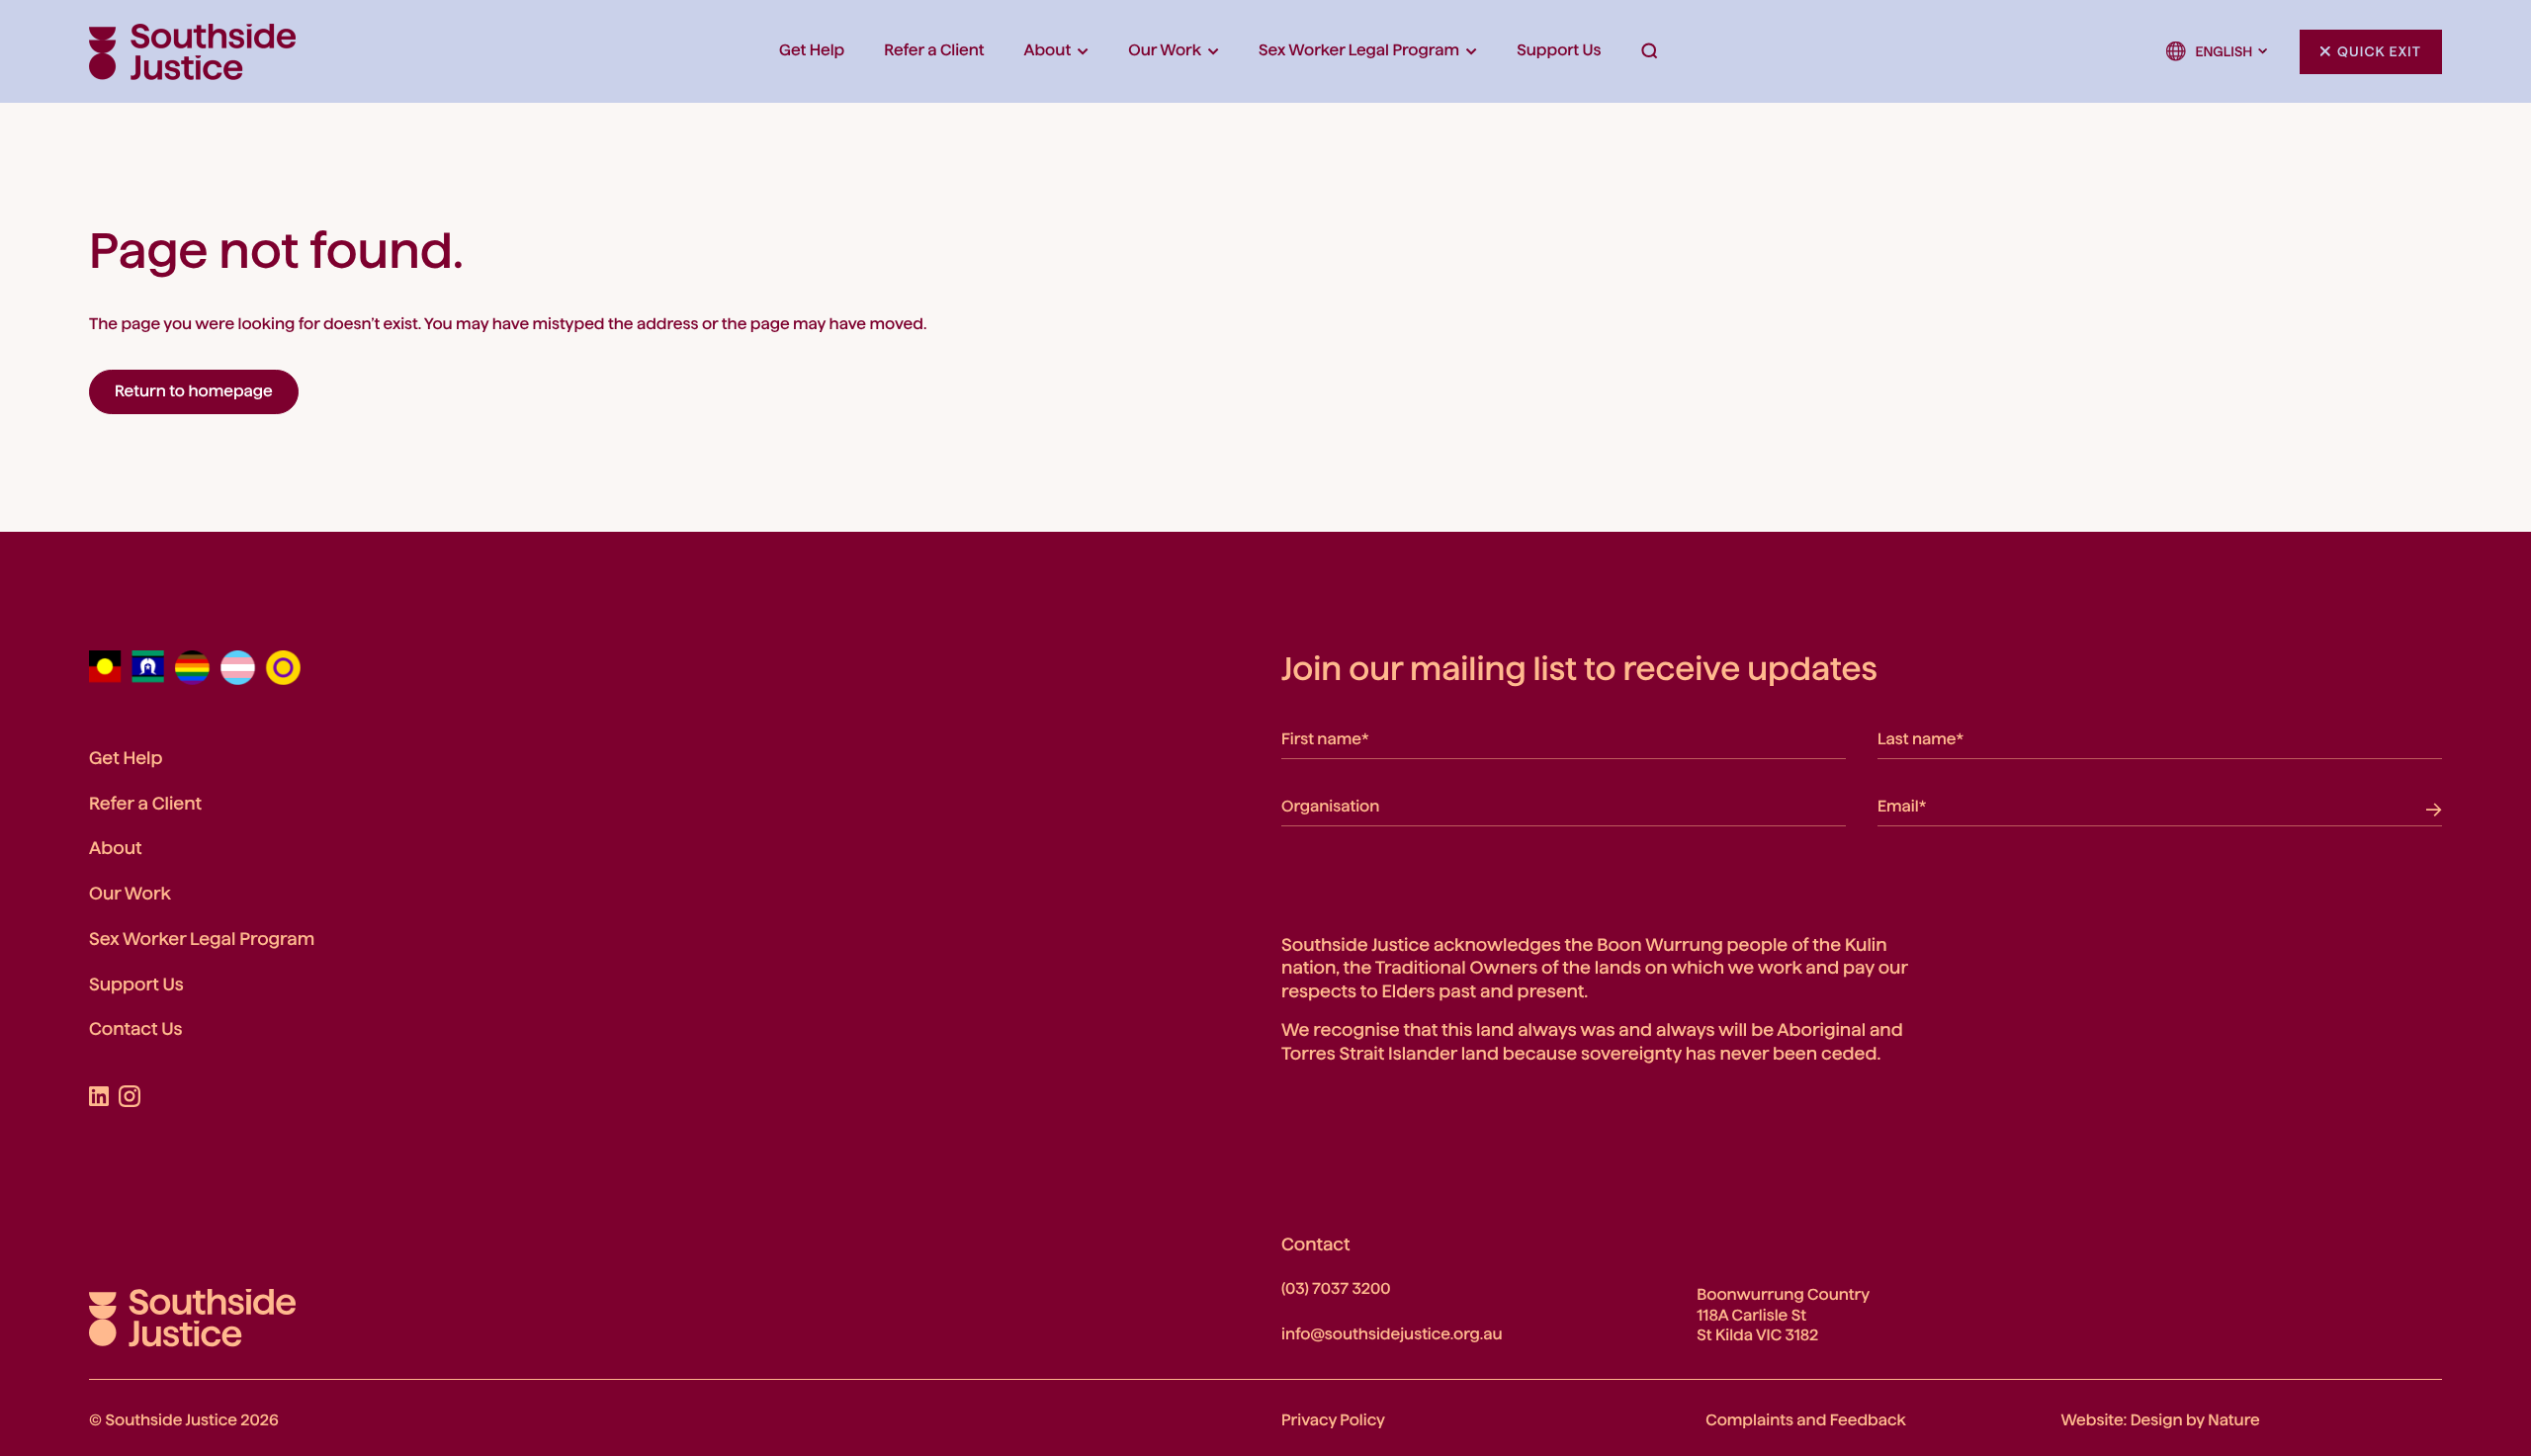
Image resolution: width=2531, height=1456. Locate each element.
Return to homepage (194, 392)
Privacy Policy (1333, 1421)
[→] (2428, 805)
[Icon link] (1650, 51)
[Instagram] (130, 1096)
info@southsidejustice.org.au (1392, 1335)
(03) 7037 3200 (1336, 1289)
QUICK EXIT (2379, 51)
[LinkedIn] (99, 1096)
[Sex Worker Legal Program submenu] (1472, 51)
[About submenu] (1083, 51)
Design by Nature (2195, 1421)
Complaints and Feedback (1806, 1421)
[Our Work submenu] (1214, 51)
